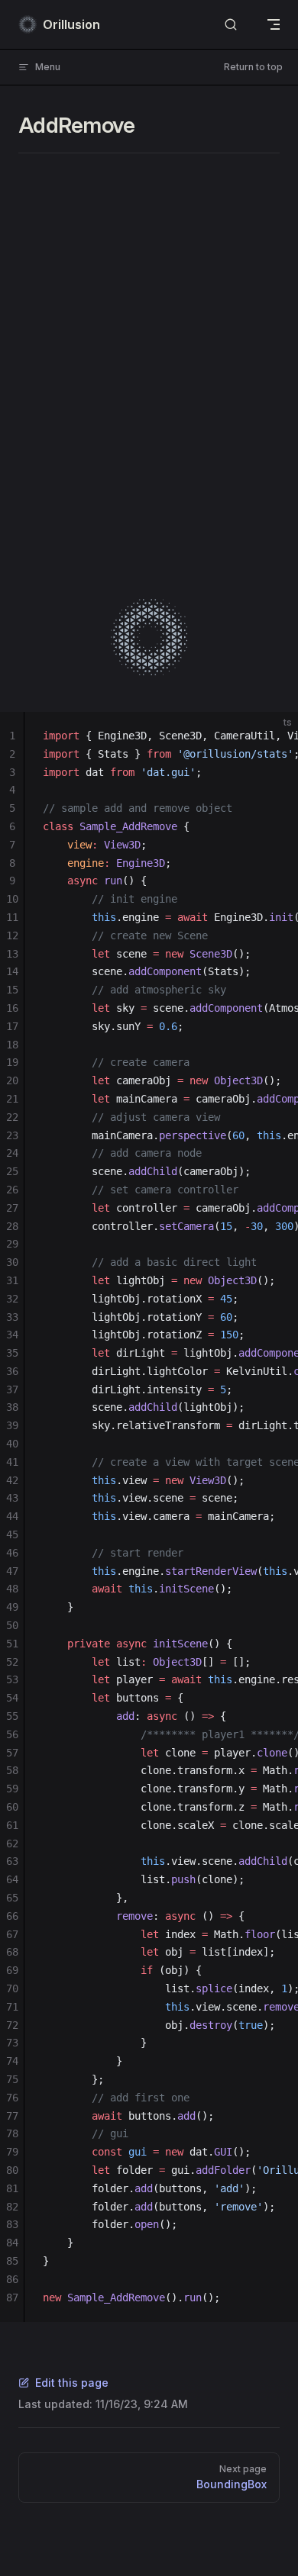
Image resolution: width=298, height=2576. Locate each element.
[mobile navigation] (274, 24)
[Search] (231, 25)
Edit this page (72, 2383)
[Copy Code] (274, 736)
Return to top (253, 67)
